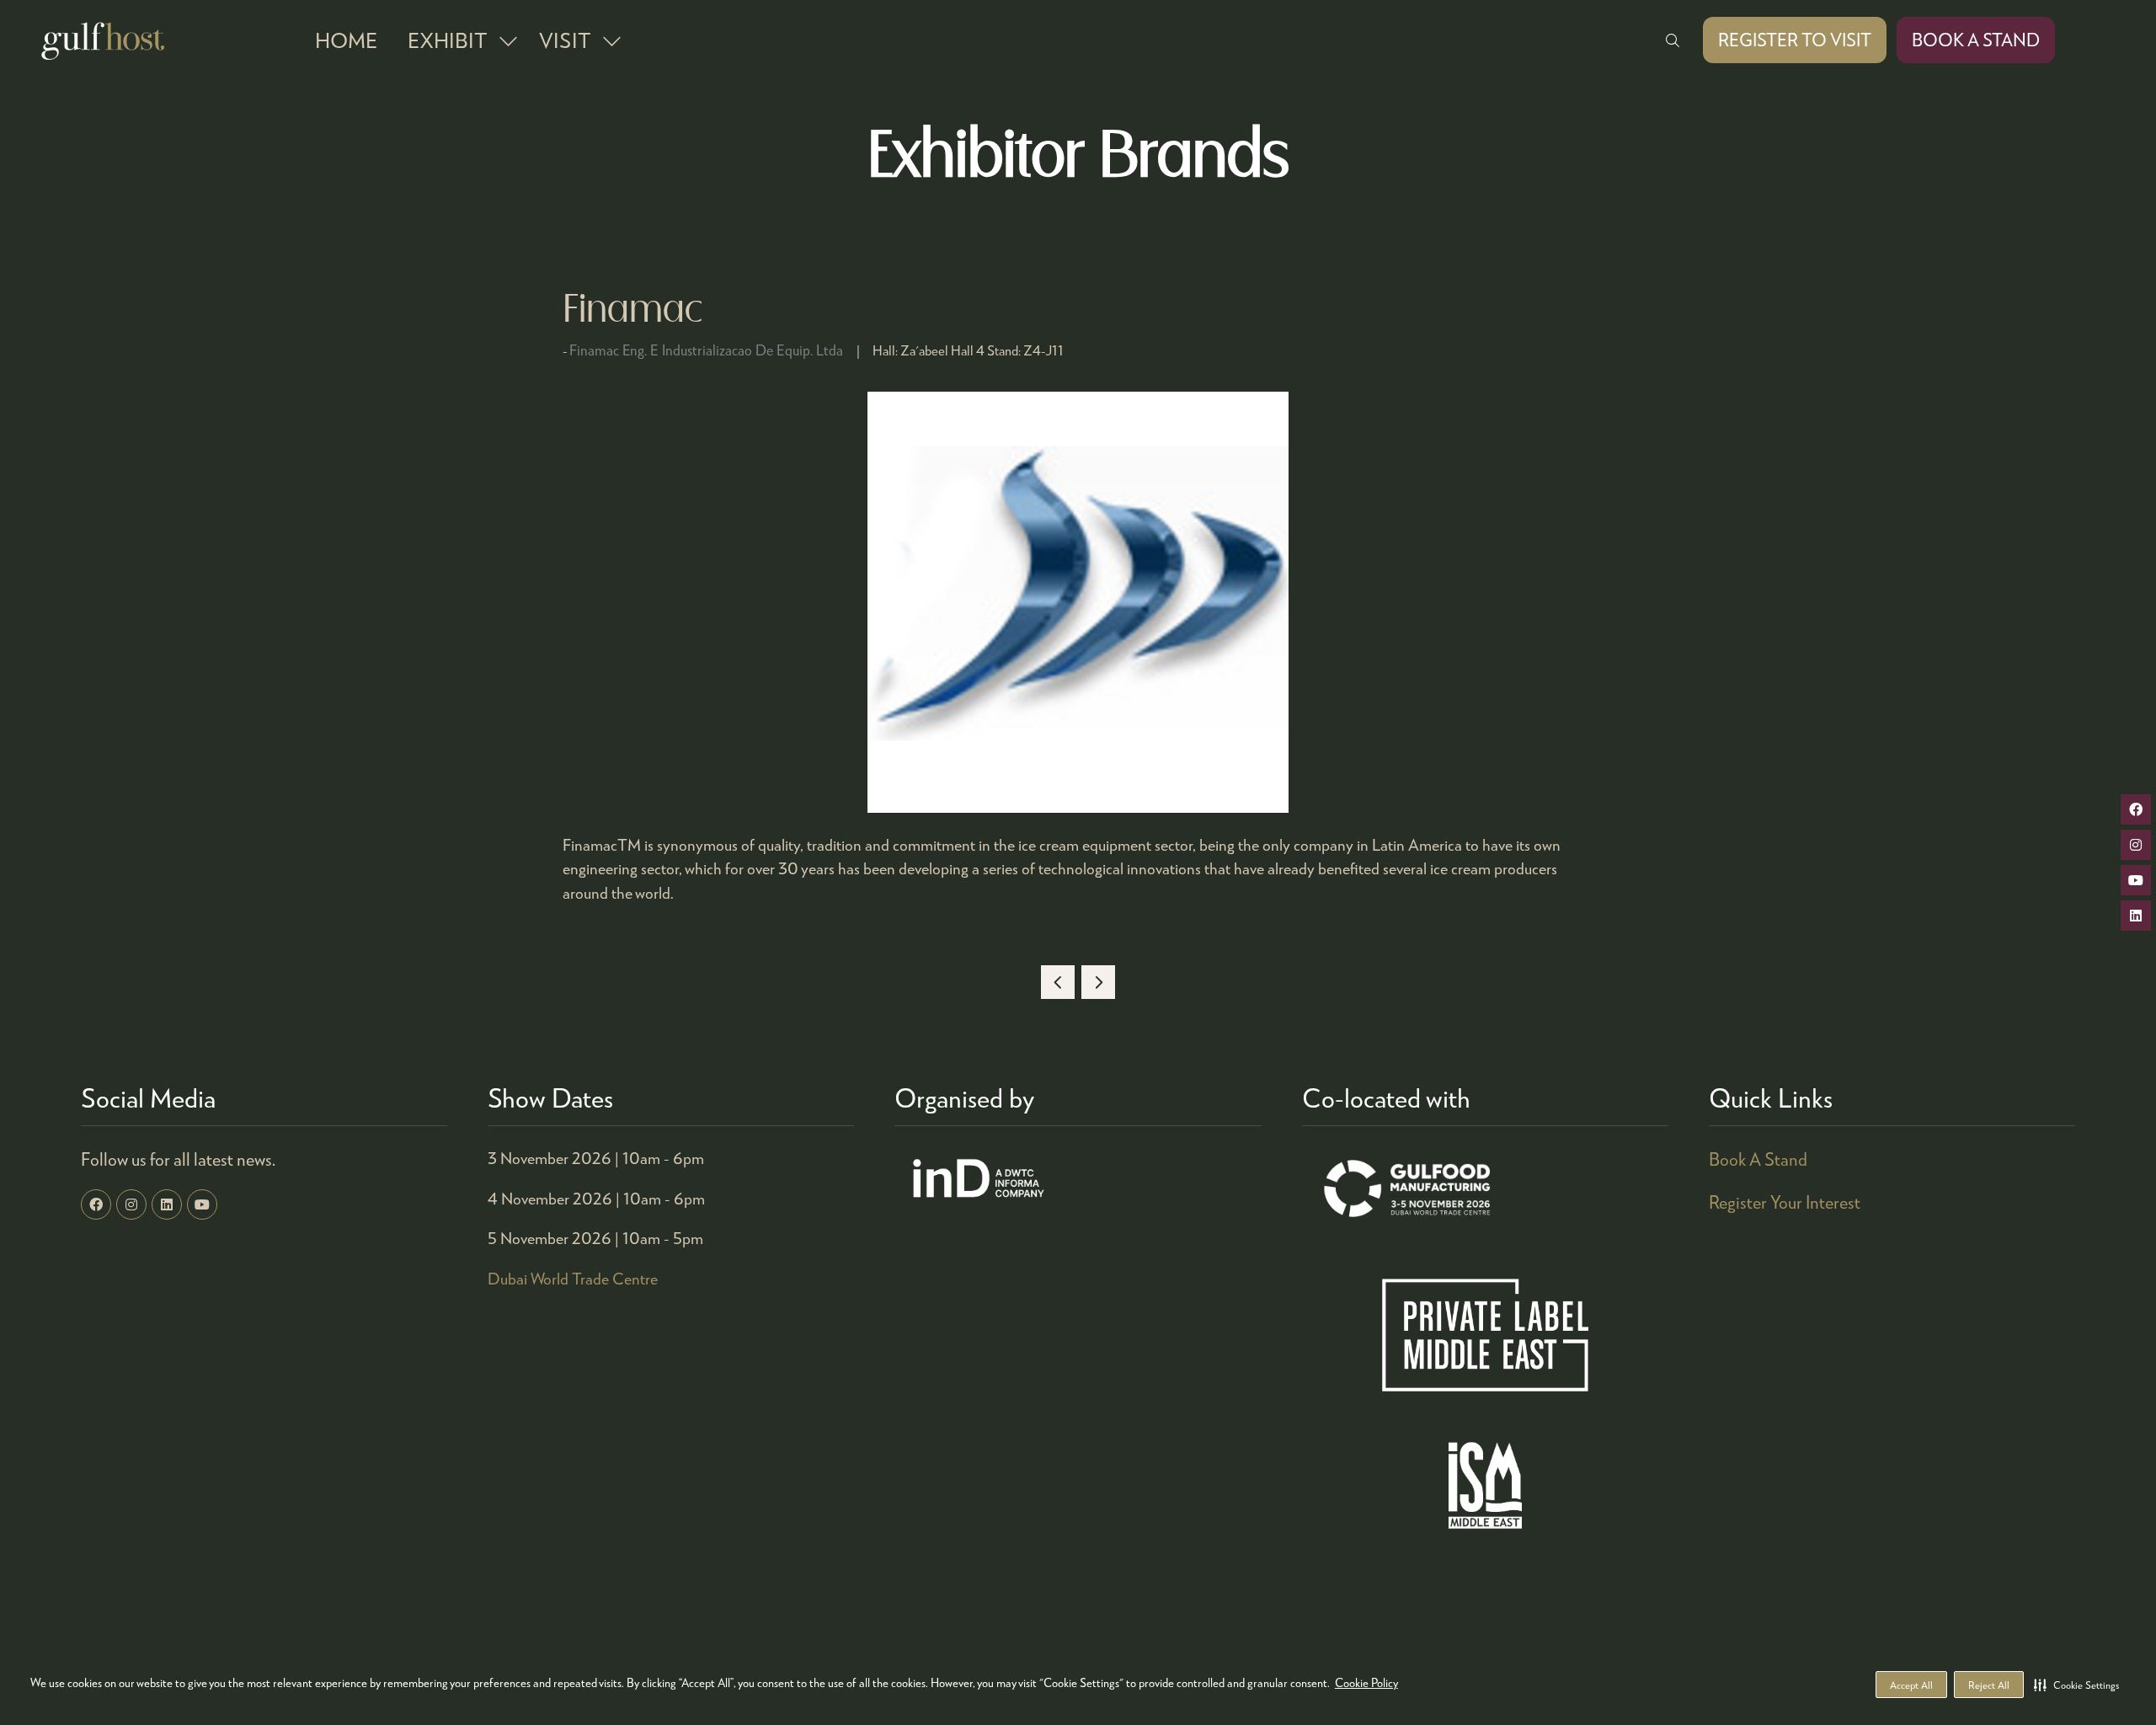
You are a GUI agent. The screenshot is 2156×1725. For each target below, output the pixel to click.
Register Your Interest (1785, 1202)
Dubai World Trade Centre (573, 1278)
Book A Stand (1758, 1159)
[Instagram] (131, 1204)
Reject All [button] (1989, 1685)
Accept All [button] (1911, 1685)
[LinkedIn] (167, 1204)
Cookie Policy (1366, 1682)
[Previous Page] (1058, 982)
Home (346, 40)
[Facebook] (96, 1204)
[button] (2076, 1685)
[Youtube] (202, 1204)
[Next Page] (1098, 982)
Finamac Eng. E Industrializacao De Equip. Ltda (706, 350)
